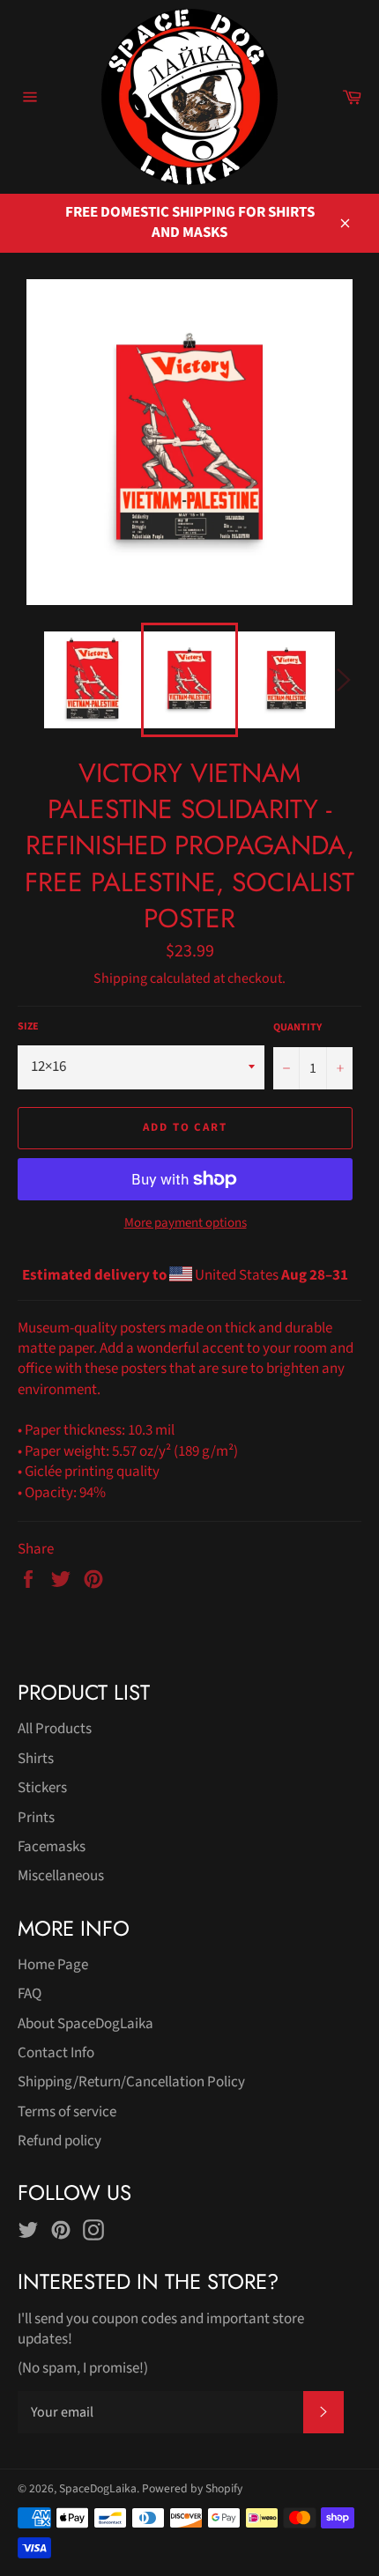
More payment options (186, 1223)
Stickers (42, 1788)
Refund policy (59, 2141)
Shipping (120, 978)
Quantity (297, 1028)
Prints (36, 1818)
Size (28, 1027)
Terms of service (67, 2112)
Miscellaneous (61, 1876)
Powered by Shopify (192, 2488)
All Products (55, 1729)
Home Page (53, 1965)
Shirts (36, 1759)
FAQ (30, 1994)
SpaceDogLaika (98, 2488)
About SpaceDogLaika (85, 2024)
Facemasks (52, 1847)
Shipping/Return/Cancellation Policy (131, 2082)
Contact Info (56, 2053)
